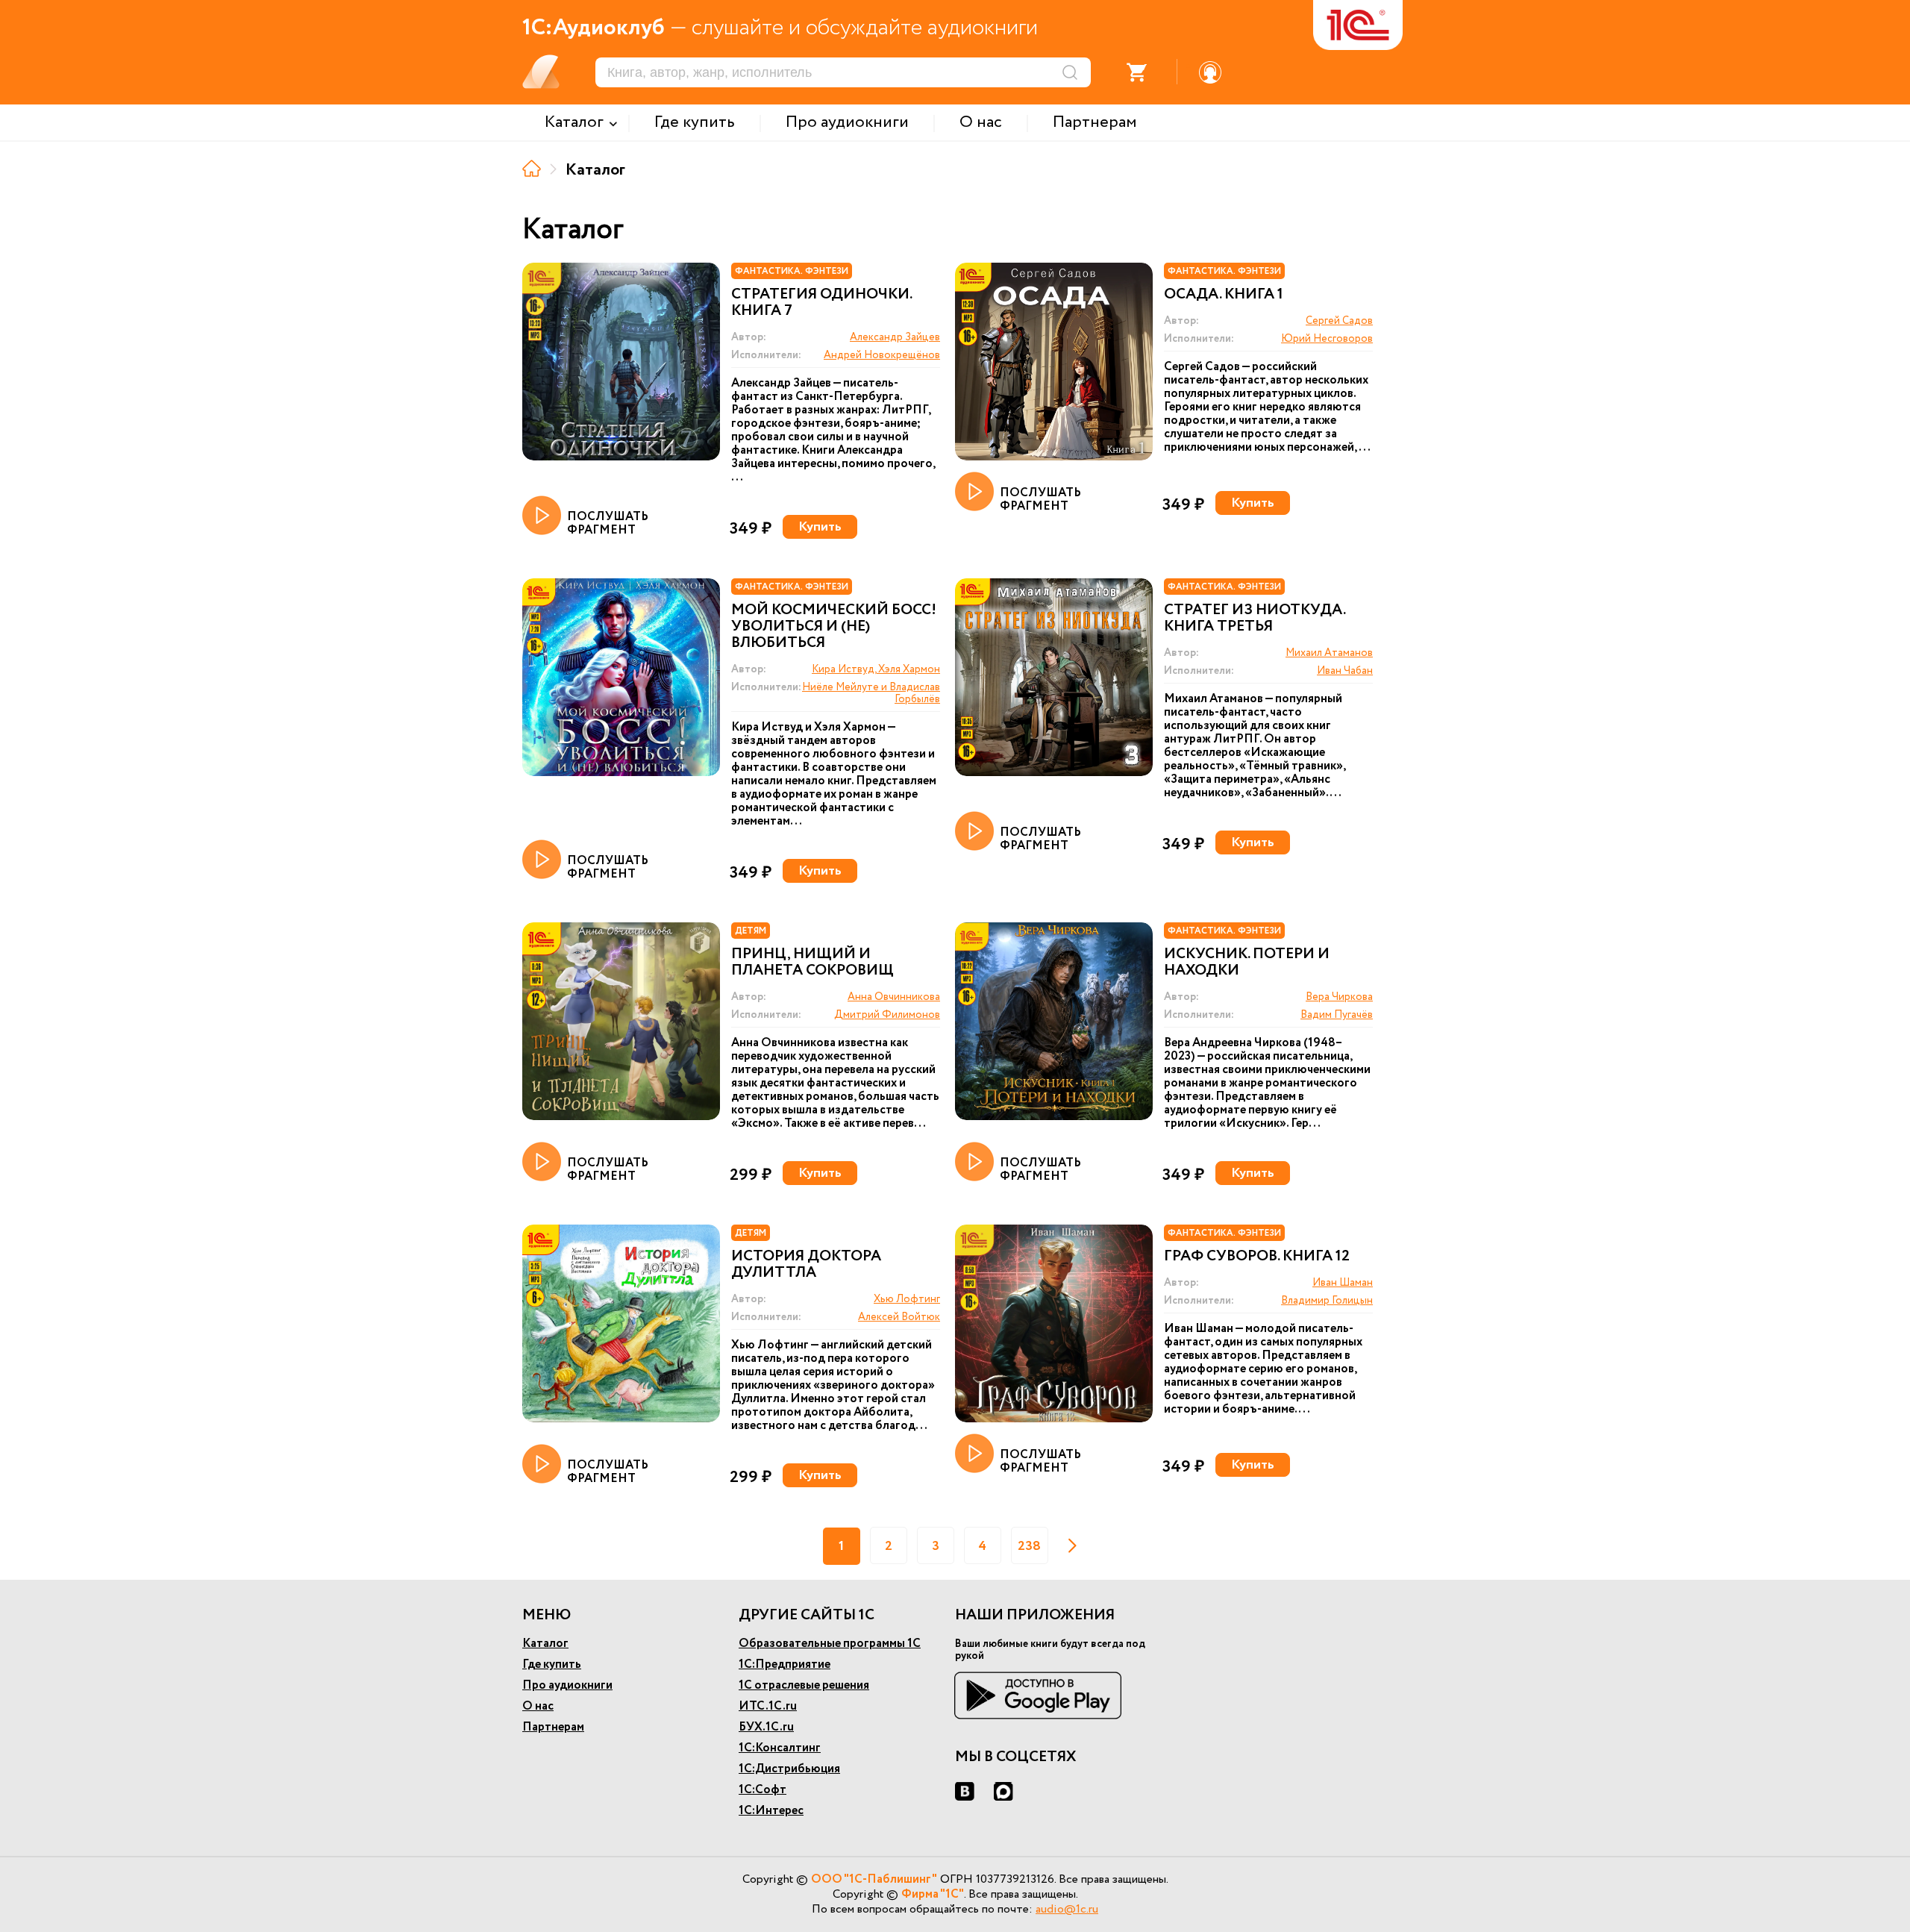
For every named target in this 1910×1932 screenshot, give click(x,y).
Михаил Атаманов (1329, 653)
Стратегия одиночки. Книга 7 (821, 303)
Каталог (545, 1644)
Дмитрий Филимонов (887, 1015)
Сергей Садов (1339, 321)
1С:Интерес (771, 1811)
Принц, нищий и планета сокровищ (812, 963)
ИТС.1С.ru (768, 1706)
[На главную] (532, 168)
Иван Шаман (1343, 1283)
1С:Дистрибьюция (789, 1769)
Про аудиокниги (567, 1685)
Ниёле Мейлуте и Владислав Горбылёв (871, 693)
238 (1029, 1546)
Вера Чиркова (1339, 997)
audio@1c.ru (1067, 1909)
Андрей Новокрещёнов (882, 355)
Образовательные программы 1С (830, 1644)
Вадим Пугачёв (1337, 1015)
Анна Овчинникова (894, 997)
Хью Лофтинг (907, 1299)
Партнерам (553, 1727)
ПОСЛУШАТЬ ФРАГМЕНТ (608, 523)
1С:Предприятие (785, 1664)
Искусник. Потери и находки (1247, 963)
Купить (820, 527)
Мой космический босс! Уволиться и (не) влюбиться (834, 627)
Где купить (552, 1664)
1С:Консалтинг (780, 1748)
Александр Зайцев (895, 337)
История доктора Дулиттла (806, 1265)
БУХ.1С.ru (766, 1727)
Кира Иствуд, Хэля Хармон (876, 669)
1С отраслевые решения (804, 1685)
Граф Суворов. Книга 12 (1257, 1257)
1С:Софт (763, 1790)
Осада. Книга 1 (1224, 295)
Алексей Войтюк (899, 1317)
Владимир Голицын (1327, 1301)
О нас (538, 1706)
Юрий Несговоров (1327, 339)
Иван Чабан (1345, 671)
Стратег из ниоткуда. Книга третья (1255, 619)
